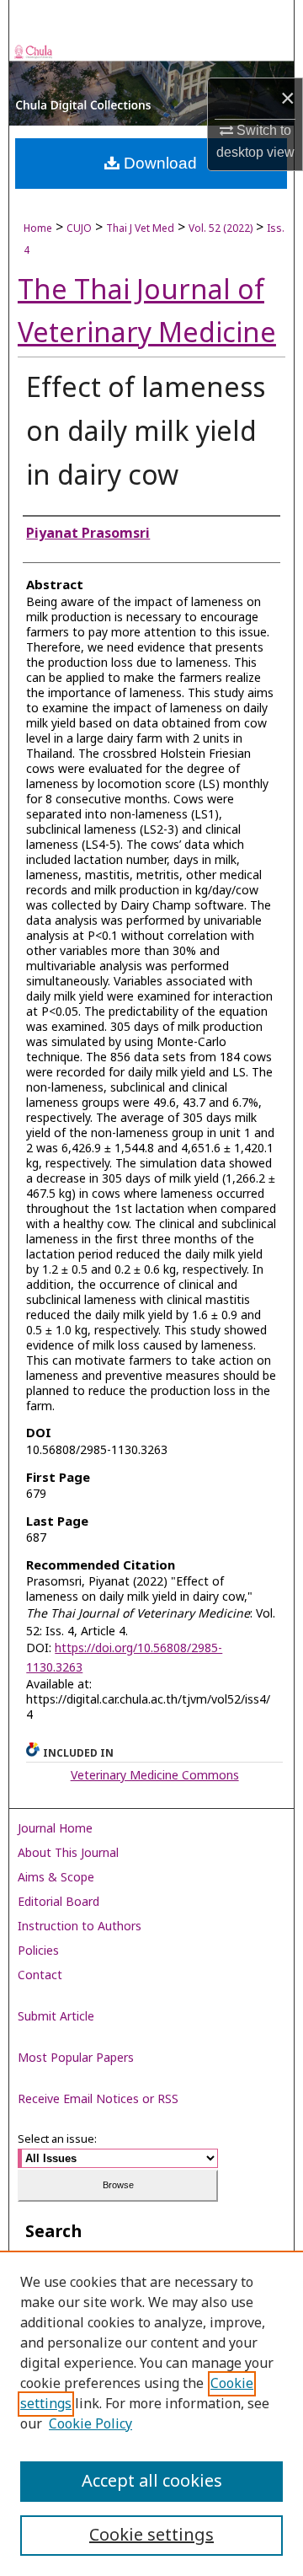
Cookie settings (151, 2536)
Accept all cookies (152, 2482)
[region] (151, 2413)
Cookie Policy (90, 2424)
